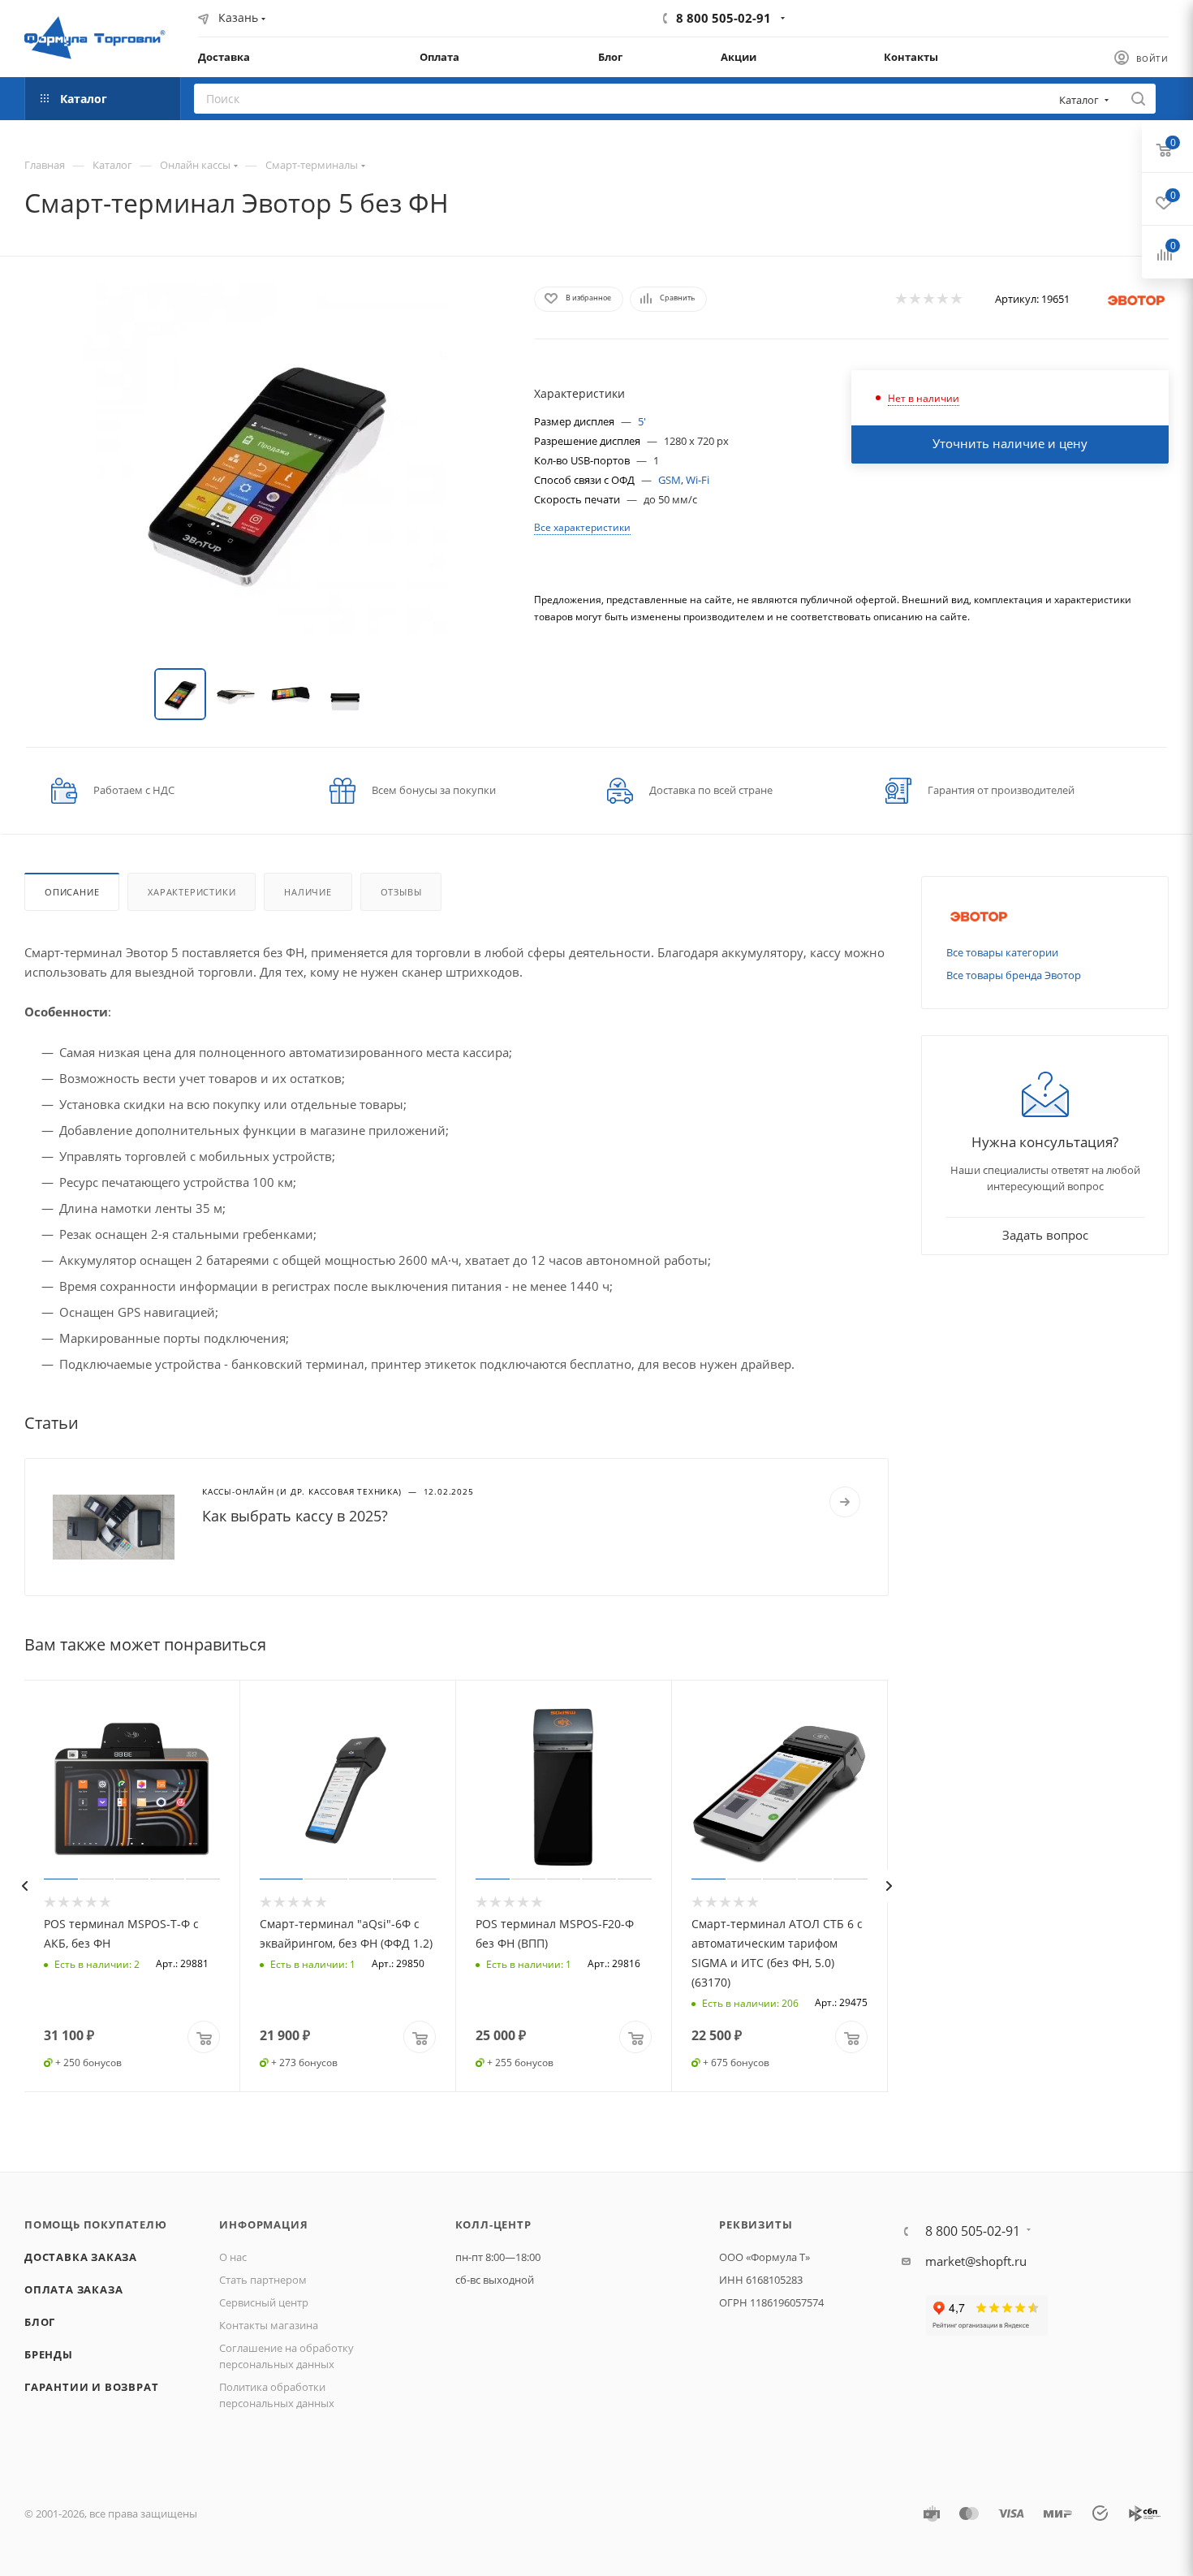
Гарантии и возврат (91, 2387)
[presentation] (24, 1886)
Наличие (308, 892)
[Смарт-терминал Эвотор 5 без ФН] (265, 466)
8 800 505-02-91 (724, 18)
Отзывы (401, 892)
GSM (670, 480)
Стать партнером (263, 2280)
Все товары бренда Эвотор (1014, 975)
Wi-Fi (698, 480)
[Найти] (1138, 99)
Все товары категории (1002, 952)
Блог (40, 2322)
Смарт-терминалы (312, 165)
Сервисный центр (264, 2302)
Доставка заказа (81, 2257)
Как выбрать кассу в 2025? (295, 1516)
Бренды (49, 2354)
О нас (233, 2257)
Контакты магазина (269, 2325)
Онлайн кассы (195, 165)
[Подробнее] (845, 1502)
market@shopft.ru (976, 2261)
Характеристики (192, 892)
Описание (72, 892)
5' (642, 421)
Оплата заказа (73, 2289)
